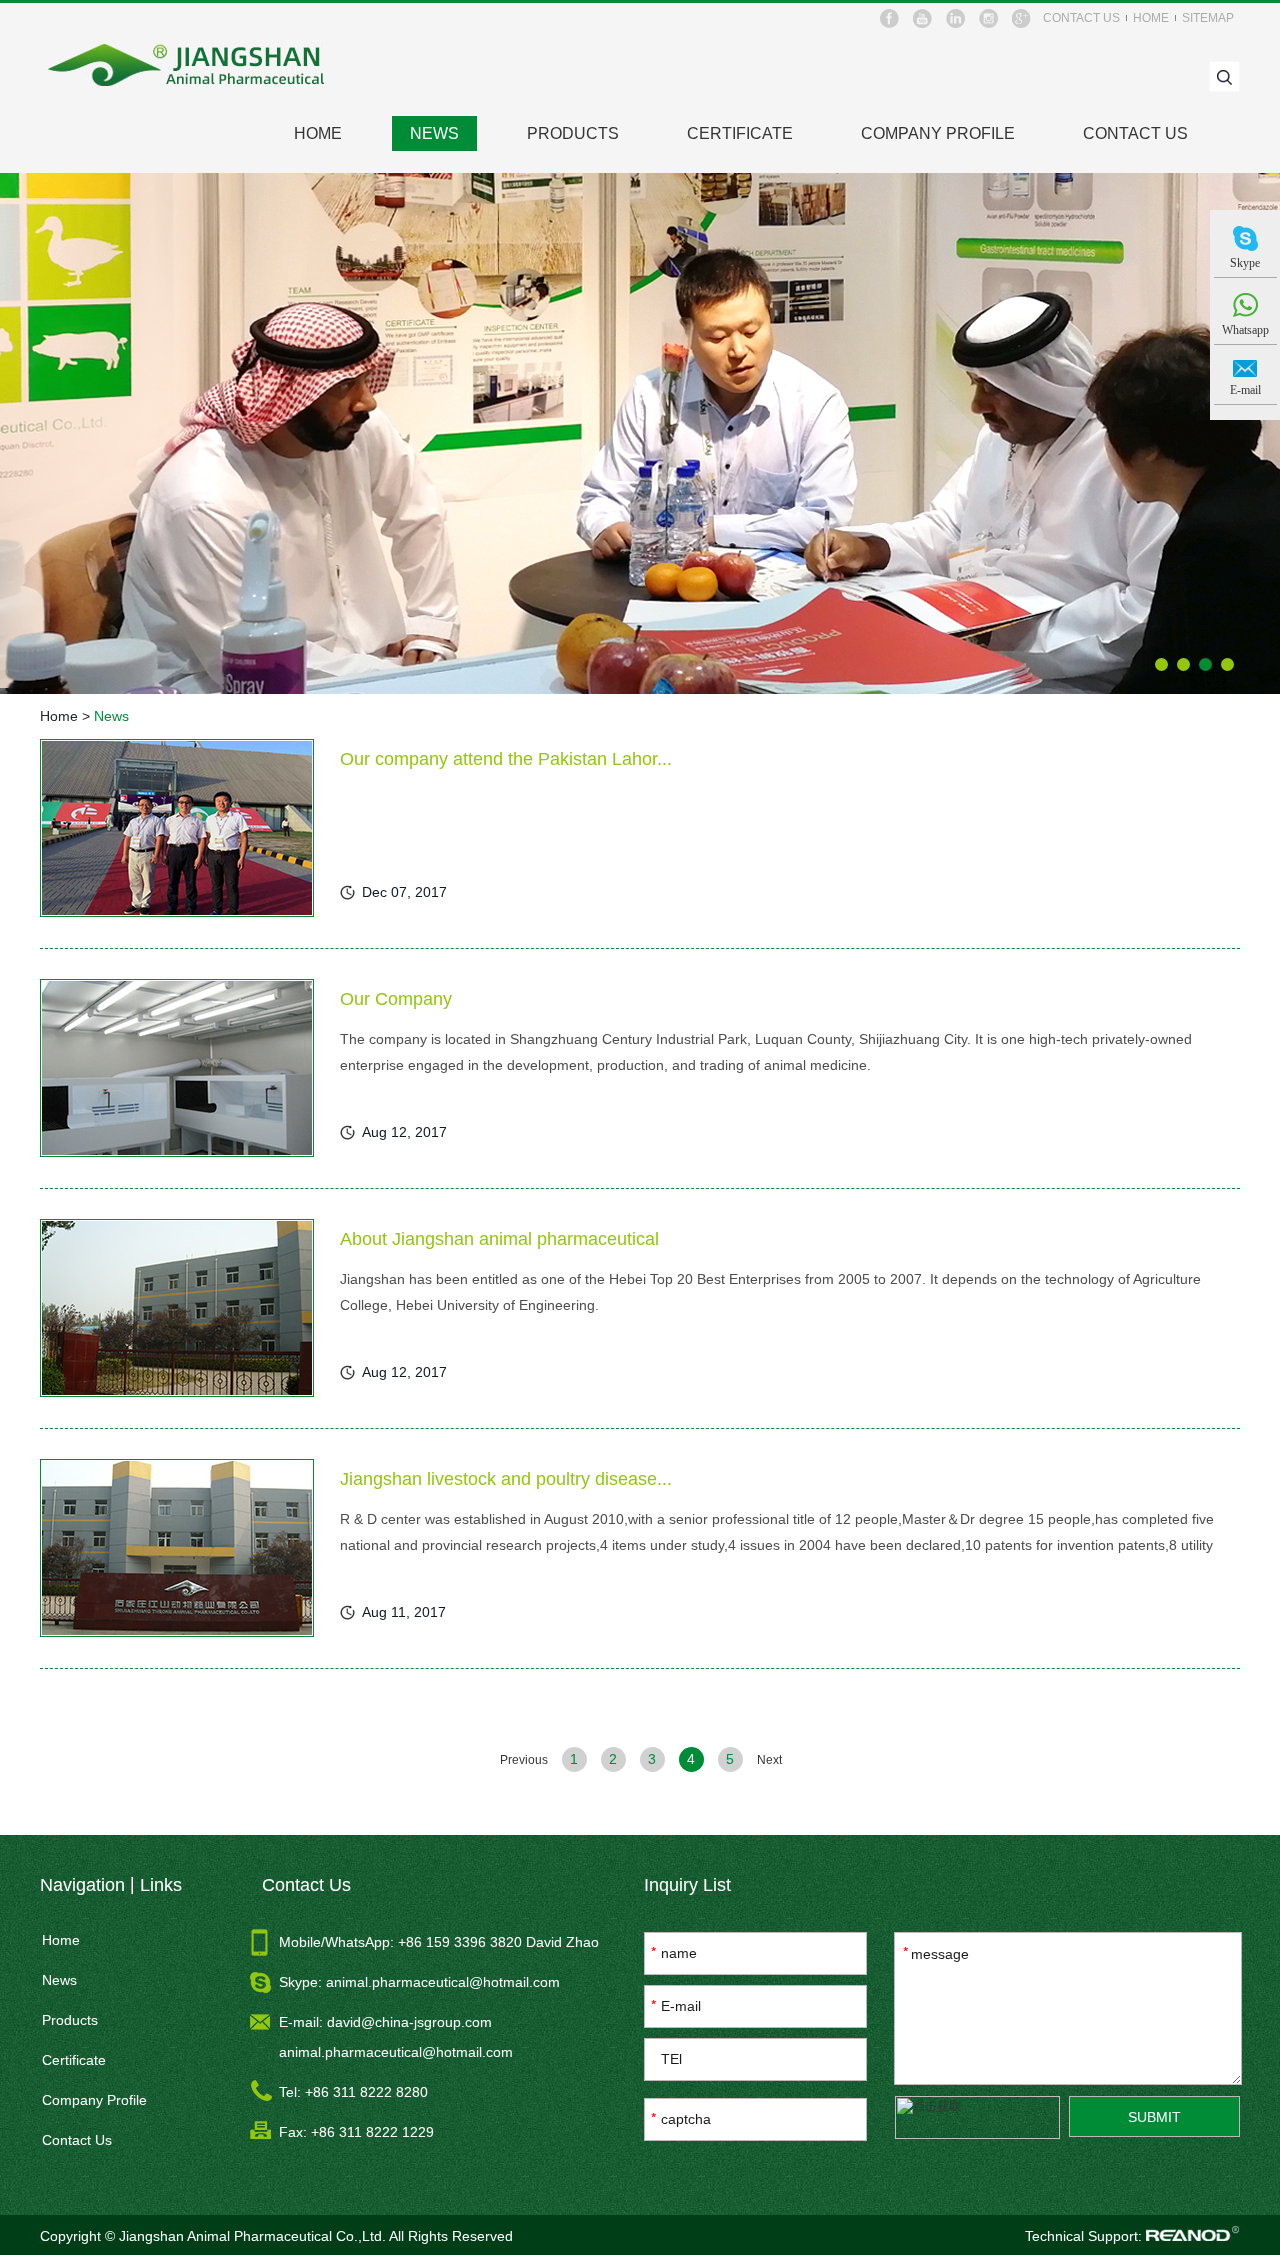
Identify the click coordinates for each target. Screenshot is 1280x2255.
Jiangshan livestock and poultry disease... (506, 1479)
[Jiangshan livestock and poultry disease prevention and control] (177, 1548)
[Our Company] (177, 1068)
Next (769, 1760)
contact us (1081, 18)
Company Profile (938, 133)
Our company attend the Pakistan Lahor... (506, 759)
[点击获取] (977, 2117)
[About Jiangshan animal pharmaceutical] (177, 1308)
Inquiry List (687, 1885)
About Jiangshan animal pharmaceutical (499, 1239)
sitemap (1208, 18)
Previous (524, 1760)
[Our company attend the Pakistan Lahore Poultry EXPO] (177, 828)
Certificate (740, 133)
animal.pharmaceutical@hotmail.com (443, 1982)
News (434, 133)
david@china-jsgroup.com (409, 2022)
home (1151, 18)
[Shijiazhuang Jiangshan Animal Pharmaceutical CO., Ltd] (187, 65)
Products (573, 133)
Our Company (396, 999)
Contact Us (1135, 133)
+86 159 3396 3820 (462, 1942)
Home (59, 716)
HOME (318, 133)
